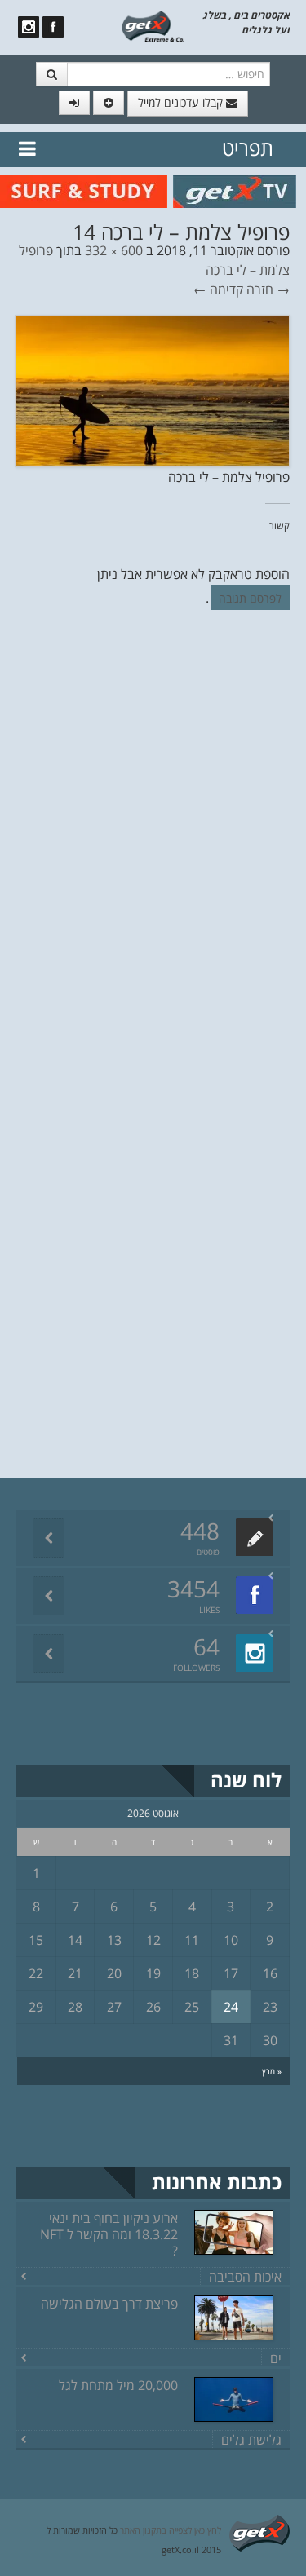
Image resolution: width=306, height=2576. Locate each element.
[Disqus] (153, 846)
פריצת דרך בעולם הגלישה (109, 2304)
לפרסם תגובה (250, 598)
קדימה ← (218, 289)
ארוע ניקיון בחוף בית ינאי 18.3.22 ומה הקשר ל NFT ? (109, 2234)
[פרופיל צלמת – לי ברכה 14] (152, 389)
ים (276, 2358)
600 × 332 (114, 250)
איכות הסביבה (245, 2277)
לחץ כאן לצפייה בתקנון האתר (171, 2530)
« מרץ (272, 2071)
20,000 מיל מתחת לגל (118, 2385)
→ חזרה (268, 289)
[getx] (153, 25)
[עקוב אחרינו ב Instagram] (29, 27)
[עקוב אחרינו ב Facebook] (53, 27)
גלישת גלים (251, 2440)
